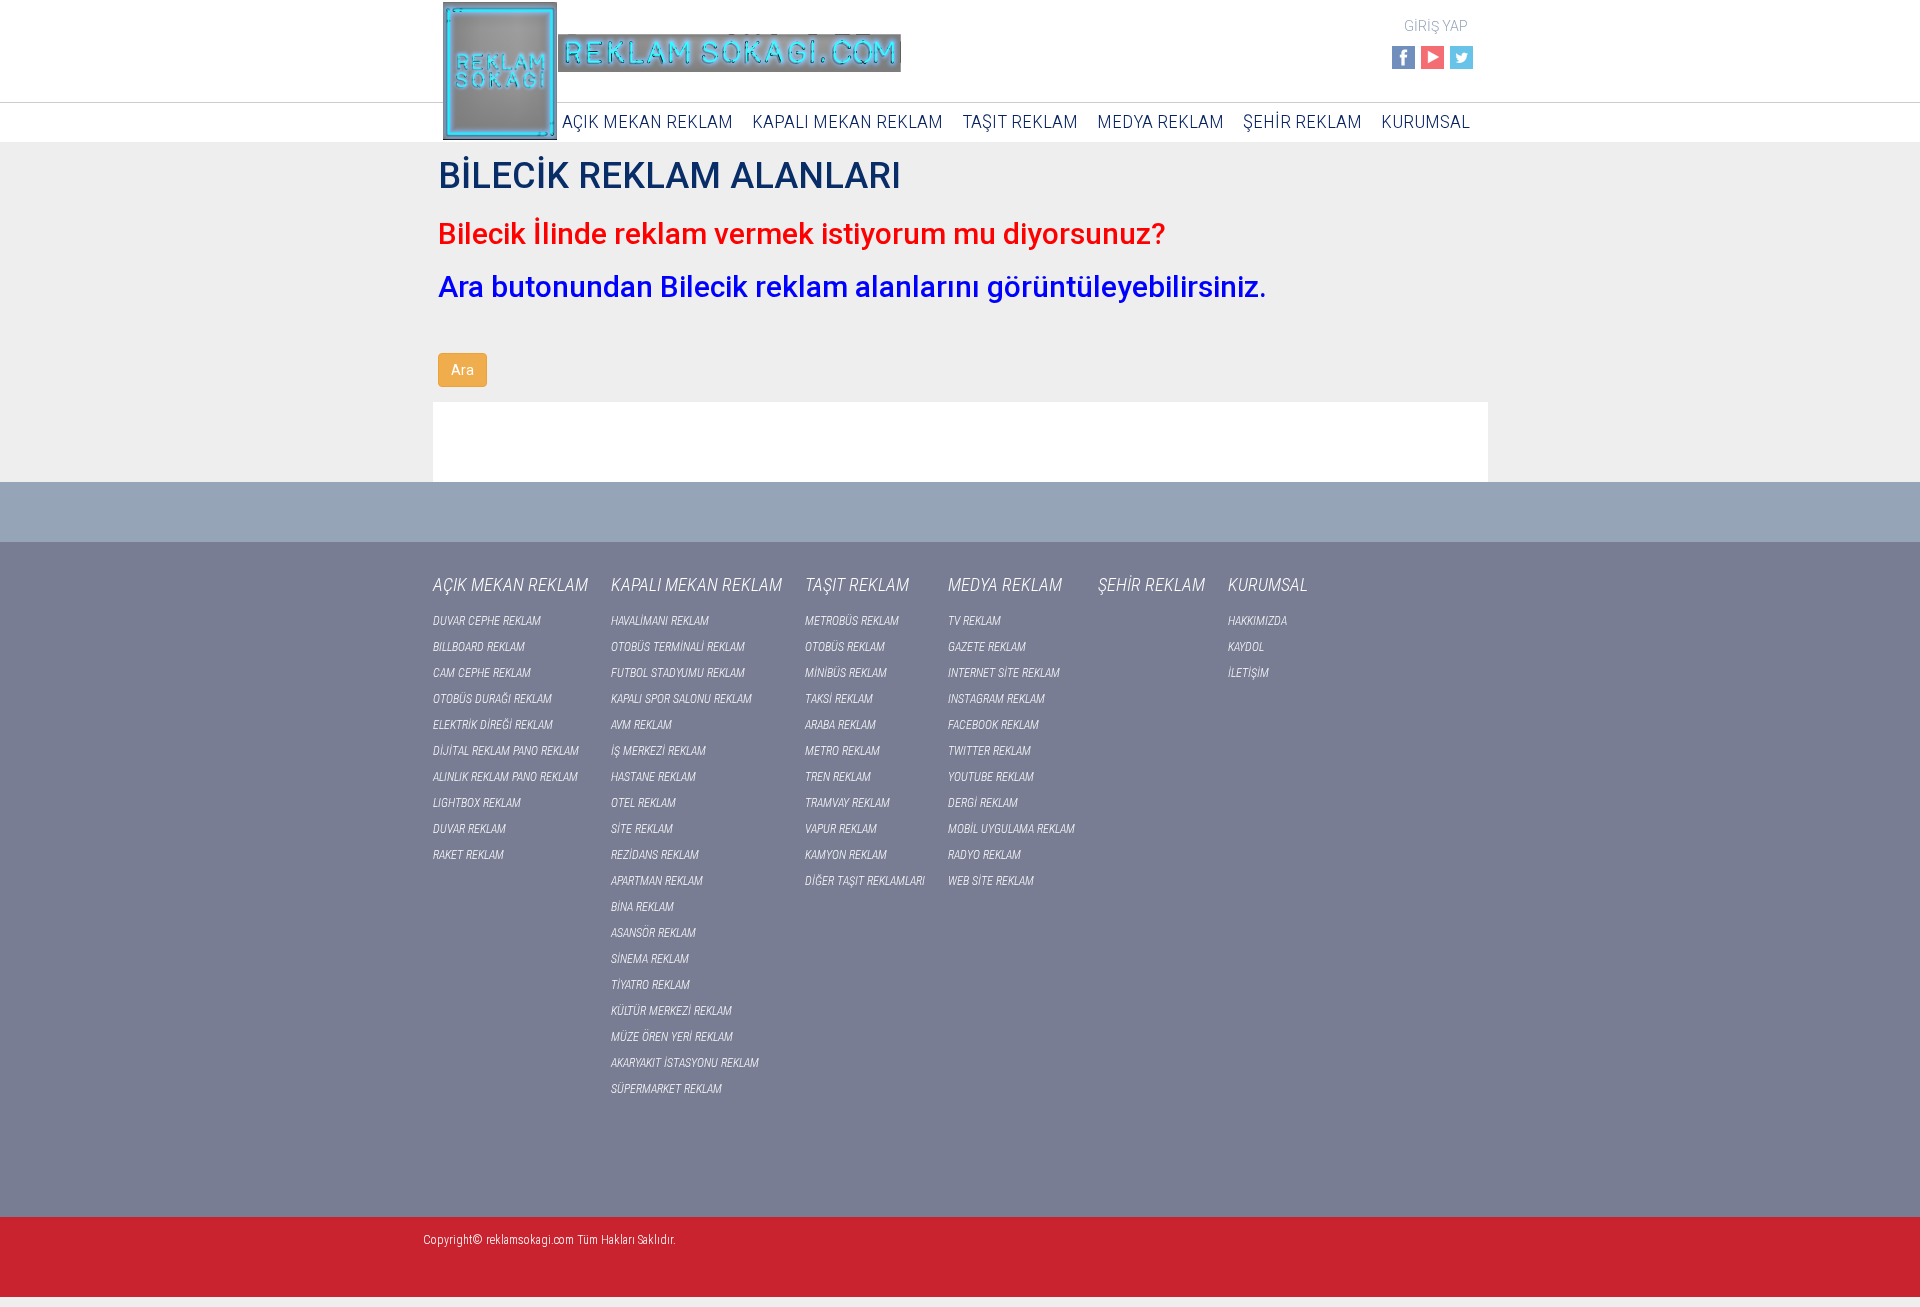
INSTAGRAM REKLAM (996, 699)
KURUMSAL (1425, 121)
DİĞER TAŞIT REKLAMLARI (865, 881)
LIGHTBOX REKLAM (477, 803)
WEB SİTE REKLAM (991, 881)
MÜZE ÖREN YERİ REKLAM (672, 1037)
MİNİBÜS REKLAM (846, 673)
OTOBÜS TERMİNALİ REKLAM (678, 647)
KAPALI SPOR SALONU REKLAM (681, 699)
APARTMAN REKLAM (657, 881)
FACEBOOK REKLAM (993, 725)
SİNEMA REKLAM (650, 959)
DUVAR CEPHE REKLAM (487, 621)
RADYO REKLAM (984, 855)
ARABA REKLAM (840, 725)
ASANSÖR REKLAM (653, 933)
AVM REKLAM (641, 725)
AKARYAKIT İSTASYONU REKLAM (685, 1063)
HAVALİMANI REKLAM (660, 621)
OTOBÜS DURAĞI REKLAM (492, 699)
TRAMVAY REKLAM (847, 803)
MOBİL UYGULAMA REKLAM (1011, 829)
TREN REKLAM (838, 777)
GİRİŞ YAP (1436, 26)
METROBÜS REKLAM (852, 621)
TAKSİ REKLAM (839, 699)
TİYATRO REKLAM (650, 985)
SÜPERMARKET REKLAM (666, 1089)
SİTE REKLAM (642, 829)
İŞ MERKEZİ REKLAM (658, 751)
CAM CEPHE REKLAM (482, 673)
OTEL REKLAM (643, 803)
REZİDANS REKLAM (655, 855)
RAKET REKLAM (468, 855)
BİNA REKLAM (642, 907)
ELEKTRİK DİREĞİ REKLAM (493, 725)
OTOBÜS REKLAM (845, 647)
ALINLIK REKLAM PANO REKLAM (505, 777)
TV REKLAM (974, 621)
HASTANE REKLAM (653, 777)
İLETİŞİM (1248, 673)
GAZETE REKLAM (987, 647)
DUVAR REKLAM (469, 829)
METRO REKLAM (842, 751)
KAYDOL (1246, 647)
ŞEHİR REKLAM (1302, 121)
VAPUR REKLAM (841, 829)
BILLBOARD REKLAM (479, 647)
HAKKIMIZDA (1257, 621)
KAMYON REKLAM (846, 855)
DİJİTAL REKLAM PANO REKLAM (506, 751)
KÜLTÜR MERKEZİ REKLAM (671, 1011)
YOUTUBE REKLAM (991, 777)
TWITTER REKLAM (989, 751)
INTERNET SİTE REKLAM (1004, 673)
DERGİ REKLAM (983, 803)
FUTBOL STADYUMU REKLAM (678, 673)
